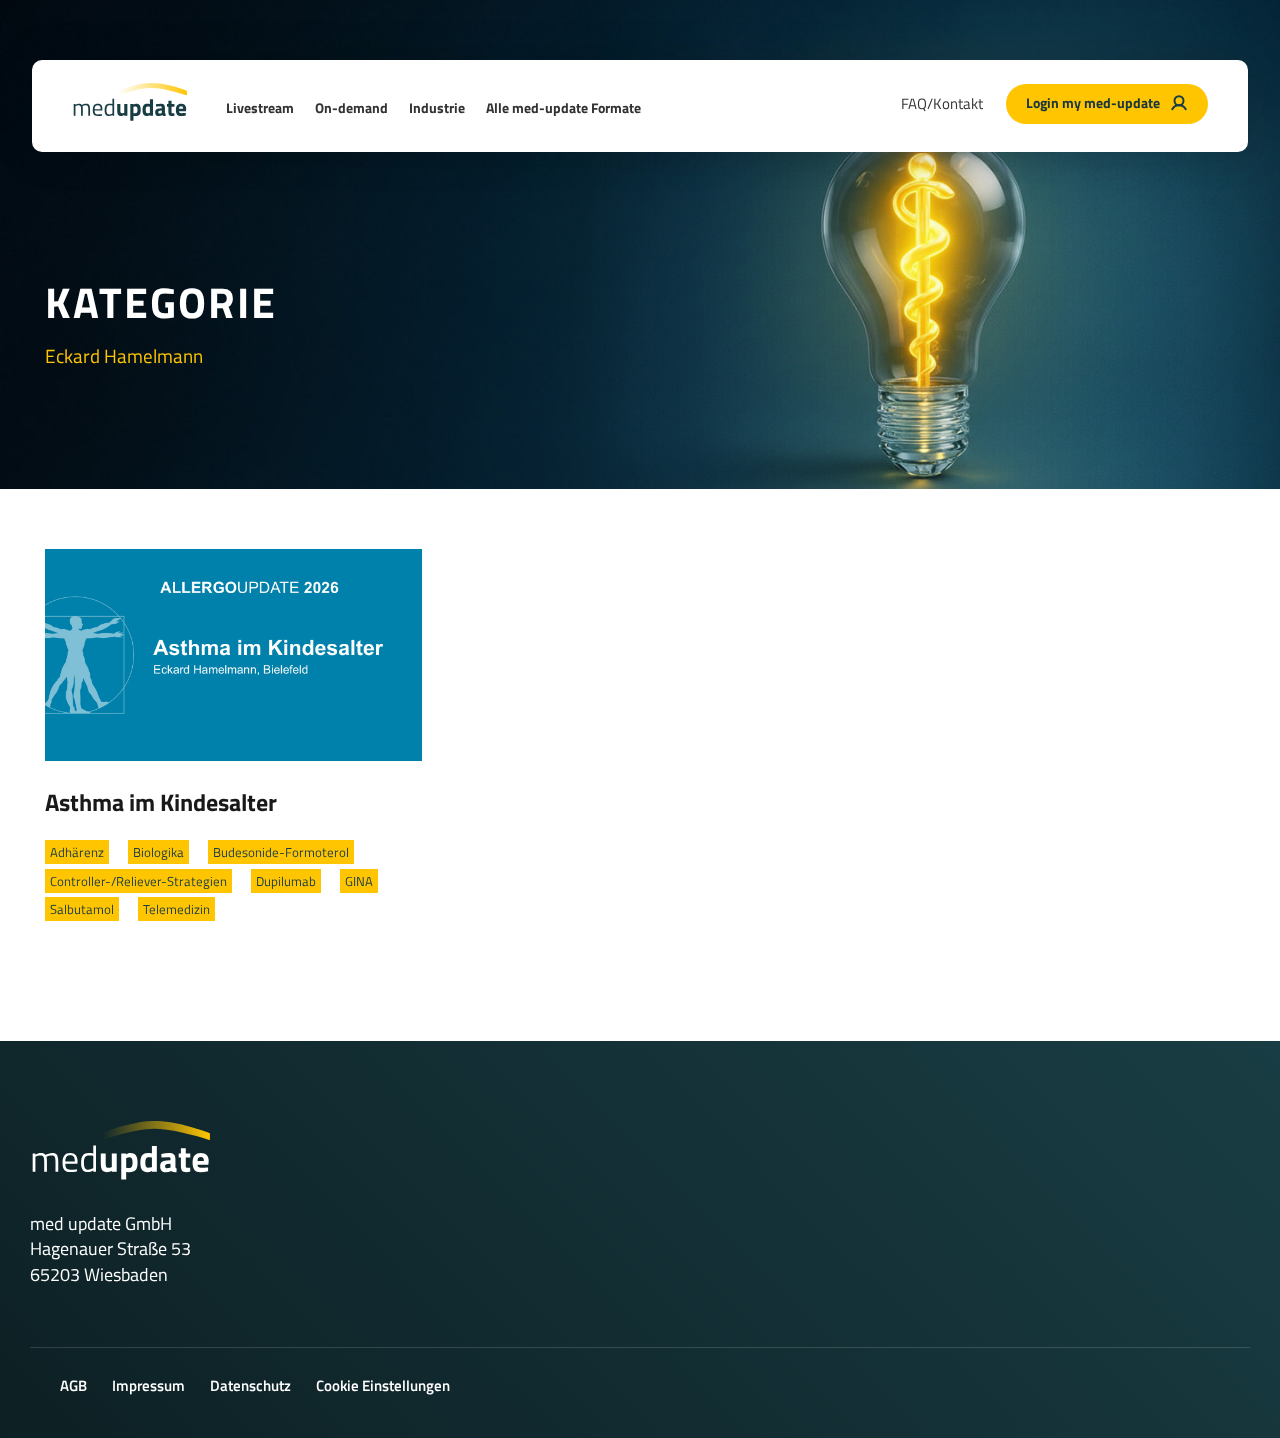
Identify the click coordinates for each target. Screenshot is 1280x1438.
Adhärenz (77, 852)
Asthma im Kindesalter (161, 802)
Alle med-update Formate (563, 107)
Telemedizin (176, 909)
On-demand (351, 107)
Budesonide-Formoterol (281, 852)
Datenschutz (250, 1385)
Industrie (437, 107)
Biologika (158, 852)
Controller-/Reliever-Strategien (138, 881)
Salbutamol (82, 909)
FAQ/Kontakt (942, 103)
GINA (359, 881)
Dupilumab (286, 881)
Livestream (260, 107)
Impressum (148, 1385)
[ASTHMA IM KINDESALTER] (233, 653)
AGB (73, 1385)
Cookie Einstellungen (383, 1385)
